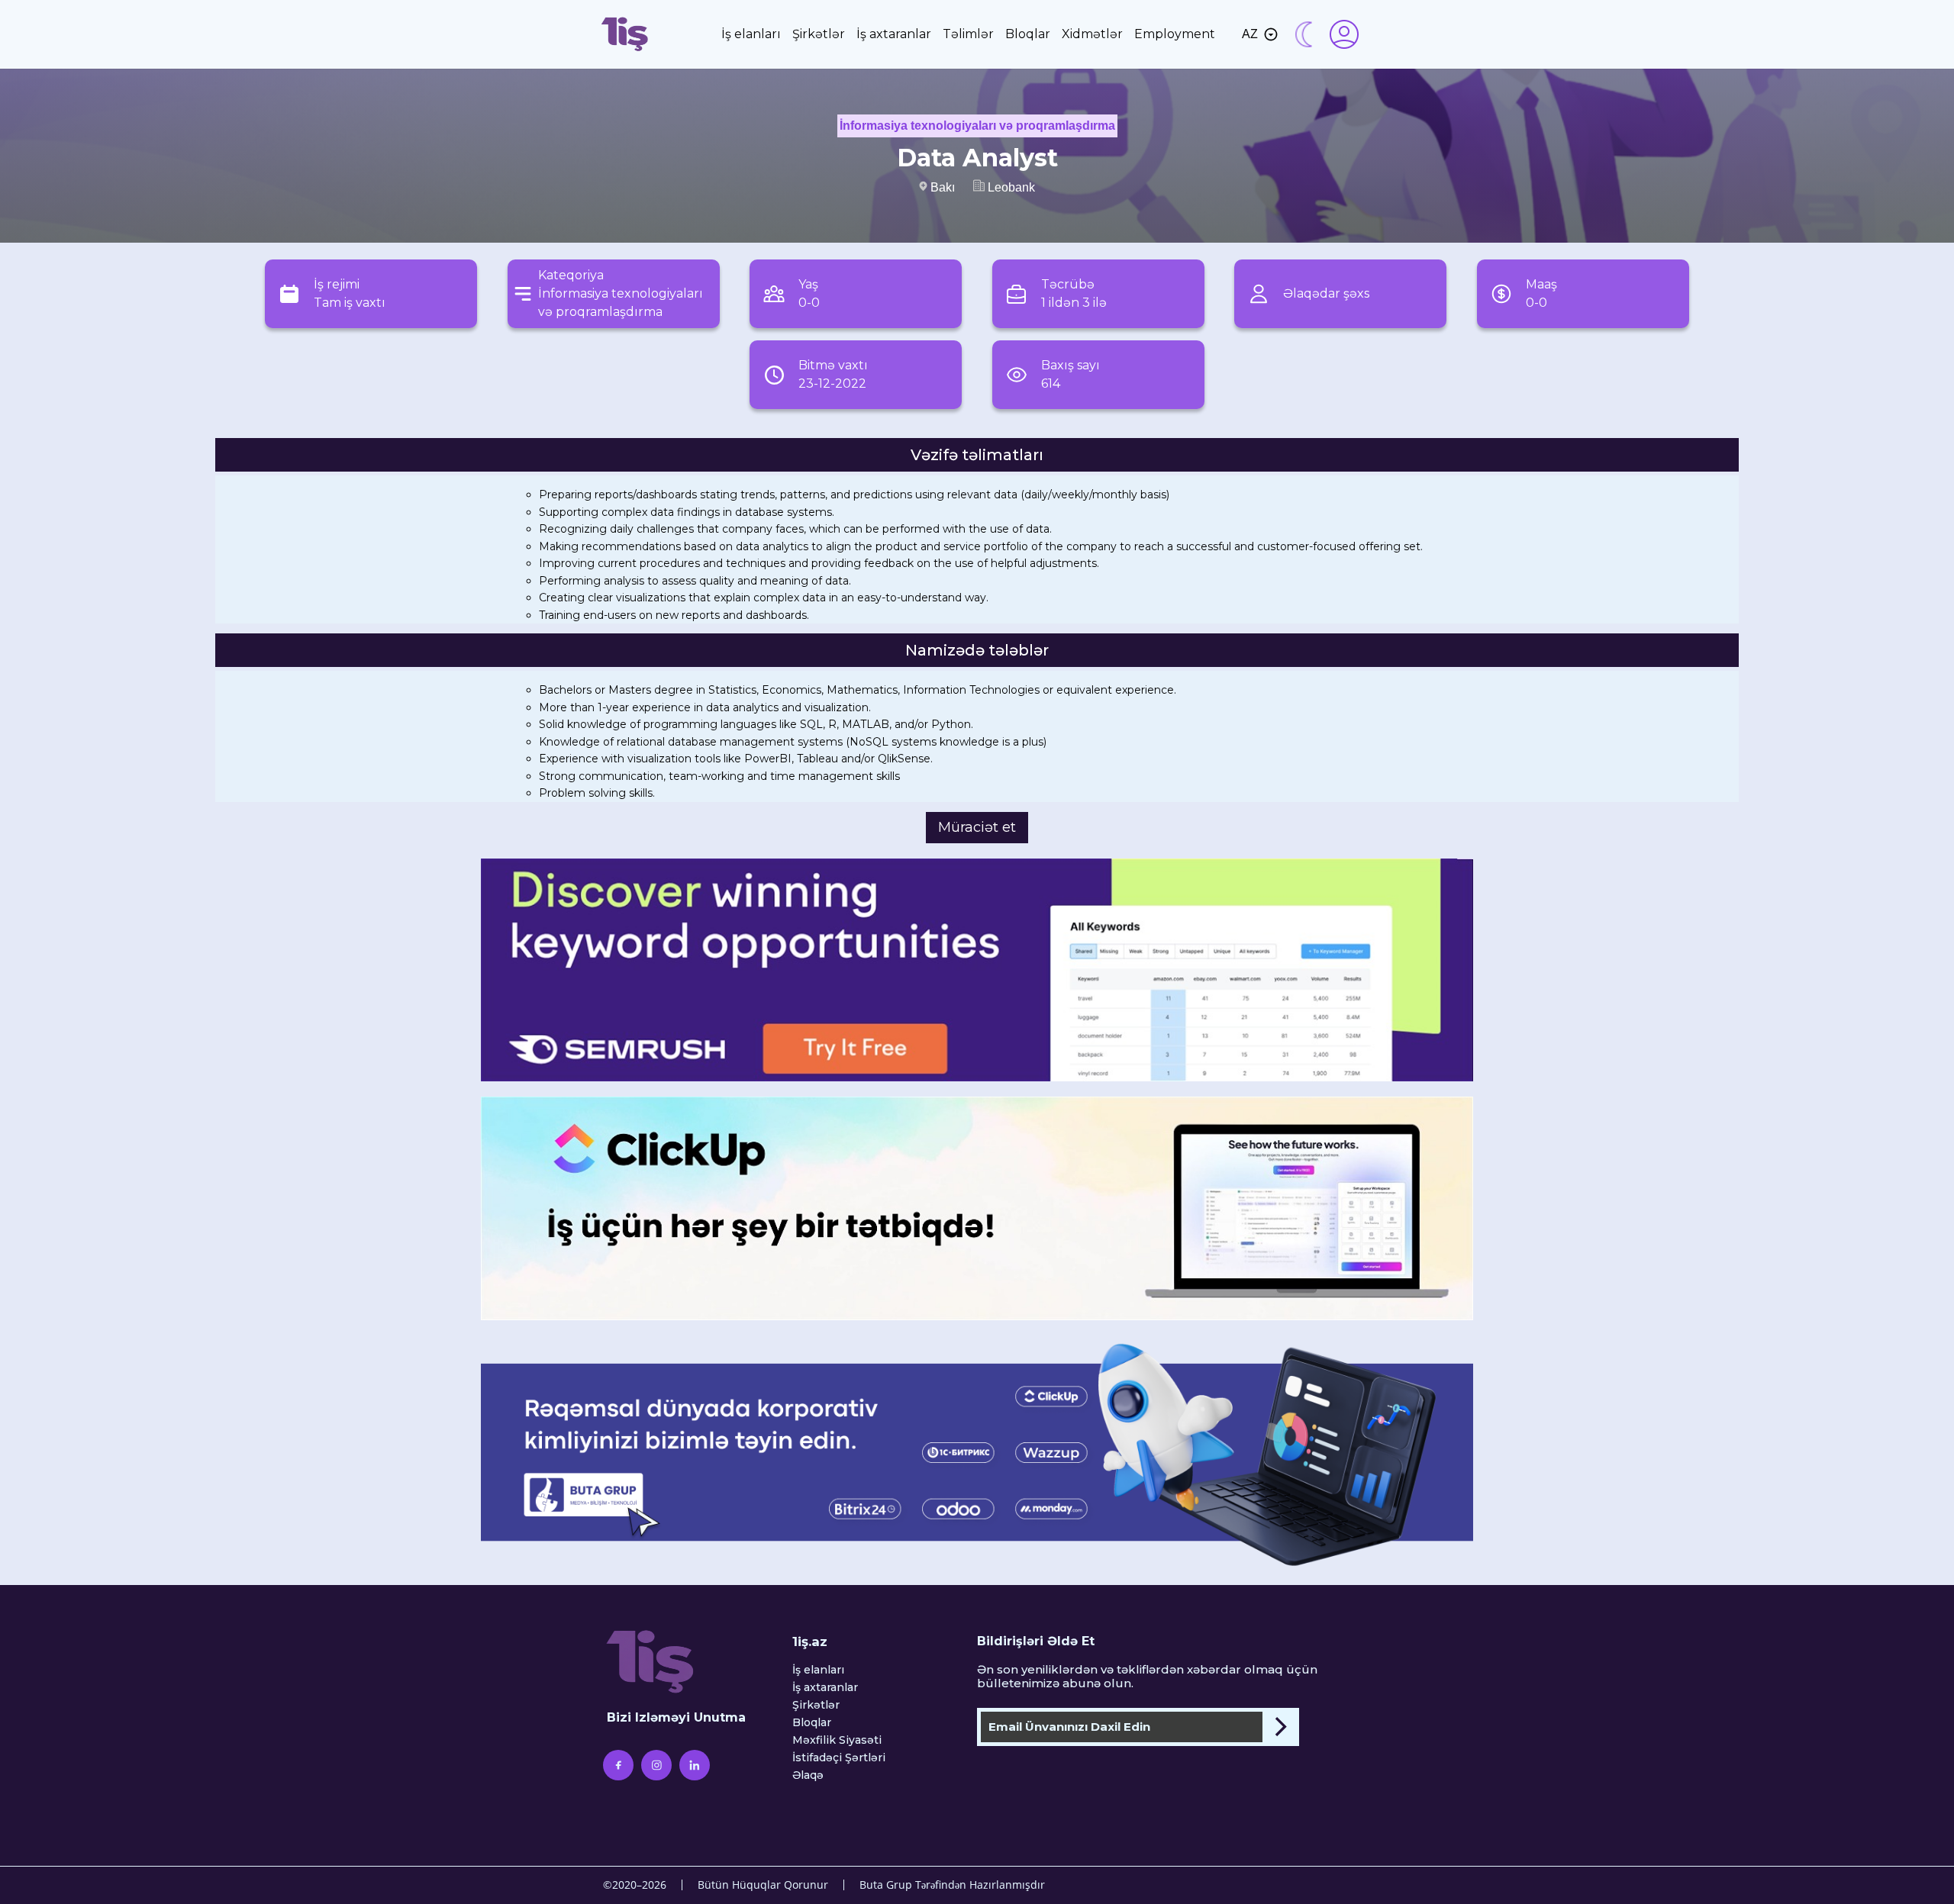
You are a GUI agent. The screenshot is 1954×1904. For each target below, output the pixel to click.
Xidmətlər (1092, 34)
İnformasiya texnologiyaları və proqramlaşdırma (977, 126)
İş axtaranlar (894, 34)
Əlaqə (808, 1775)
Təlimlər (968, 34)
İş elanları (751, 34)
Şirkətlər (819, 34)
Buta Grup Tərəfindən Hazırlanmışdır (952, 1885)
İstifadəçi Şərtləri (839, 1758)
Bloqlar (1028, 34)
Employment (1175, 34)
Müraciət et (977, 827)
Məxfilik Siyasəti (837, 1740)
